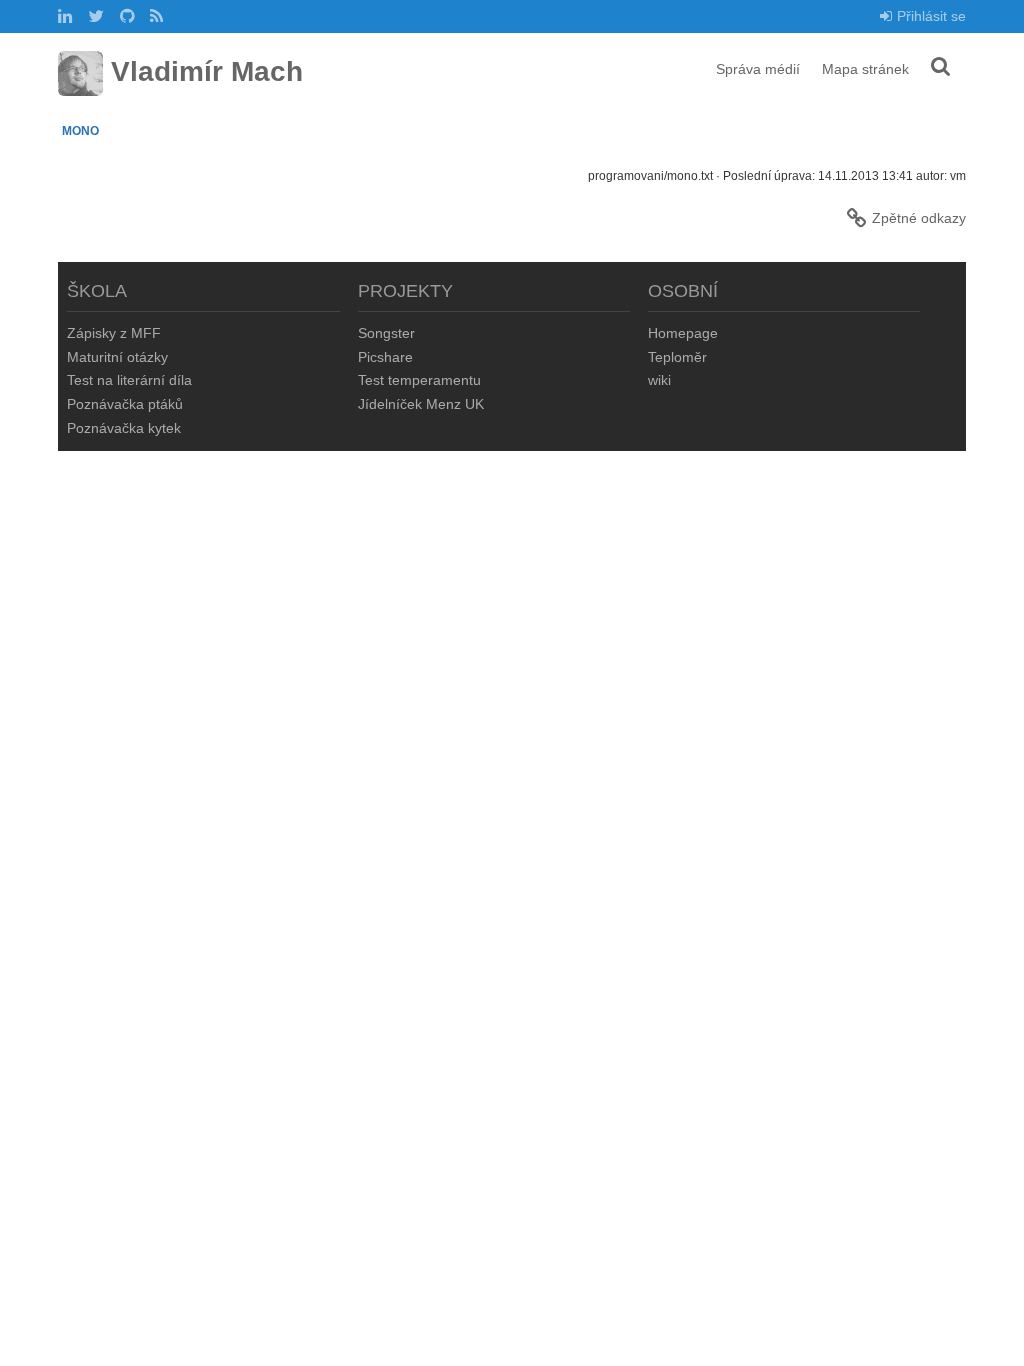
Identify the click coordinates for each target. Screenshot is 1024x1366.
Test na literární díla (129, 380)
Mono (80, 131)
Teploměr (677, 357)
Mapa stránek (865, 69)
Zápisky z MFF (114, 333)
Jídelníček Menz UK (421, 404)
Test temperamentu (419, 380)
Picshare (385, 357)
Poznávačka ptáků (125, 404)
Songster (386, 333)
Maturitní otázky (117, 357)
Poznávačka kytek (124, 428)
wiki (659, 380)
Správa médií (758, 69)
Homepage (683, 333)
